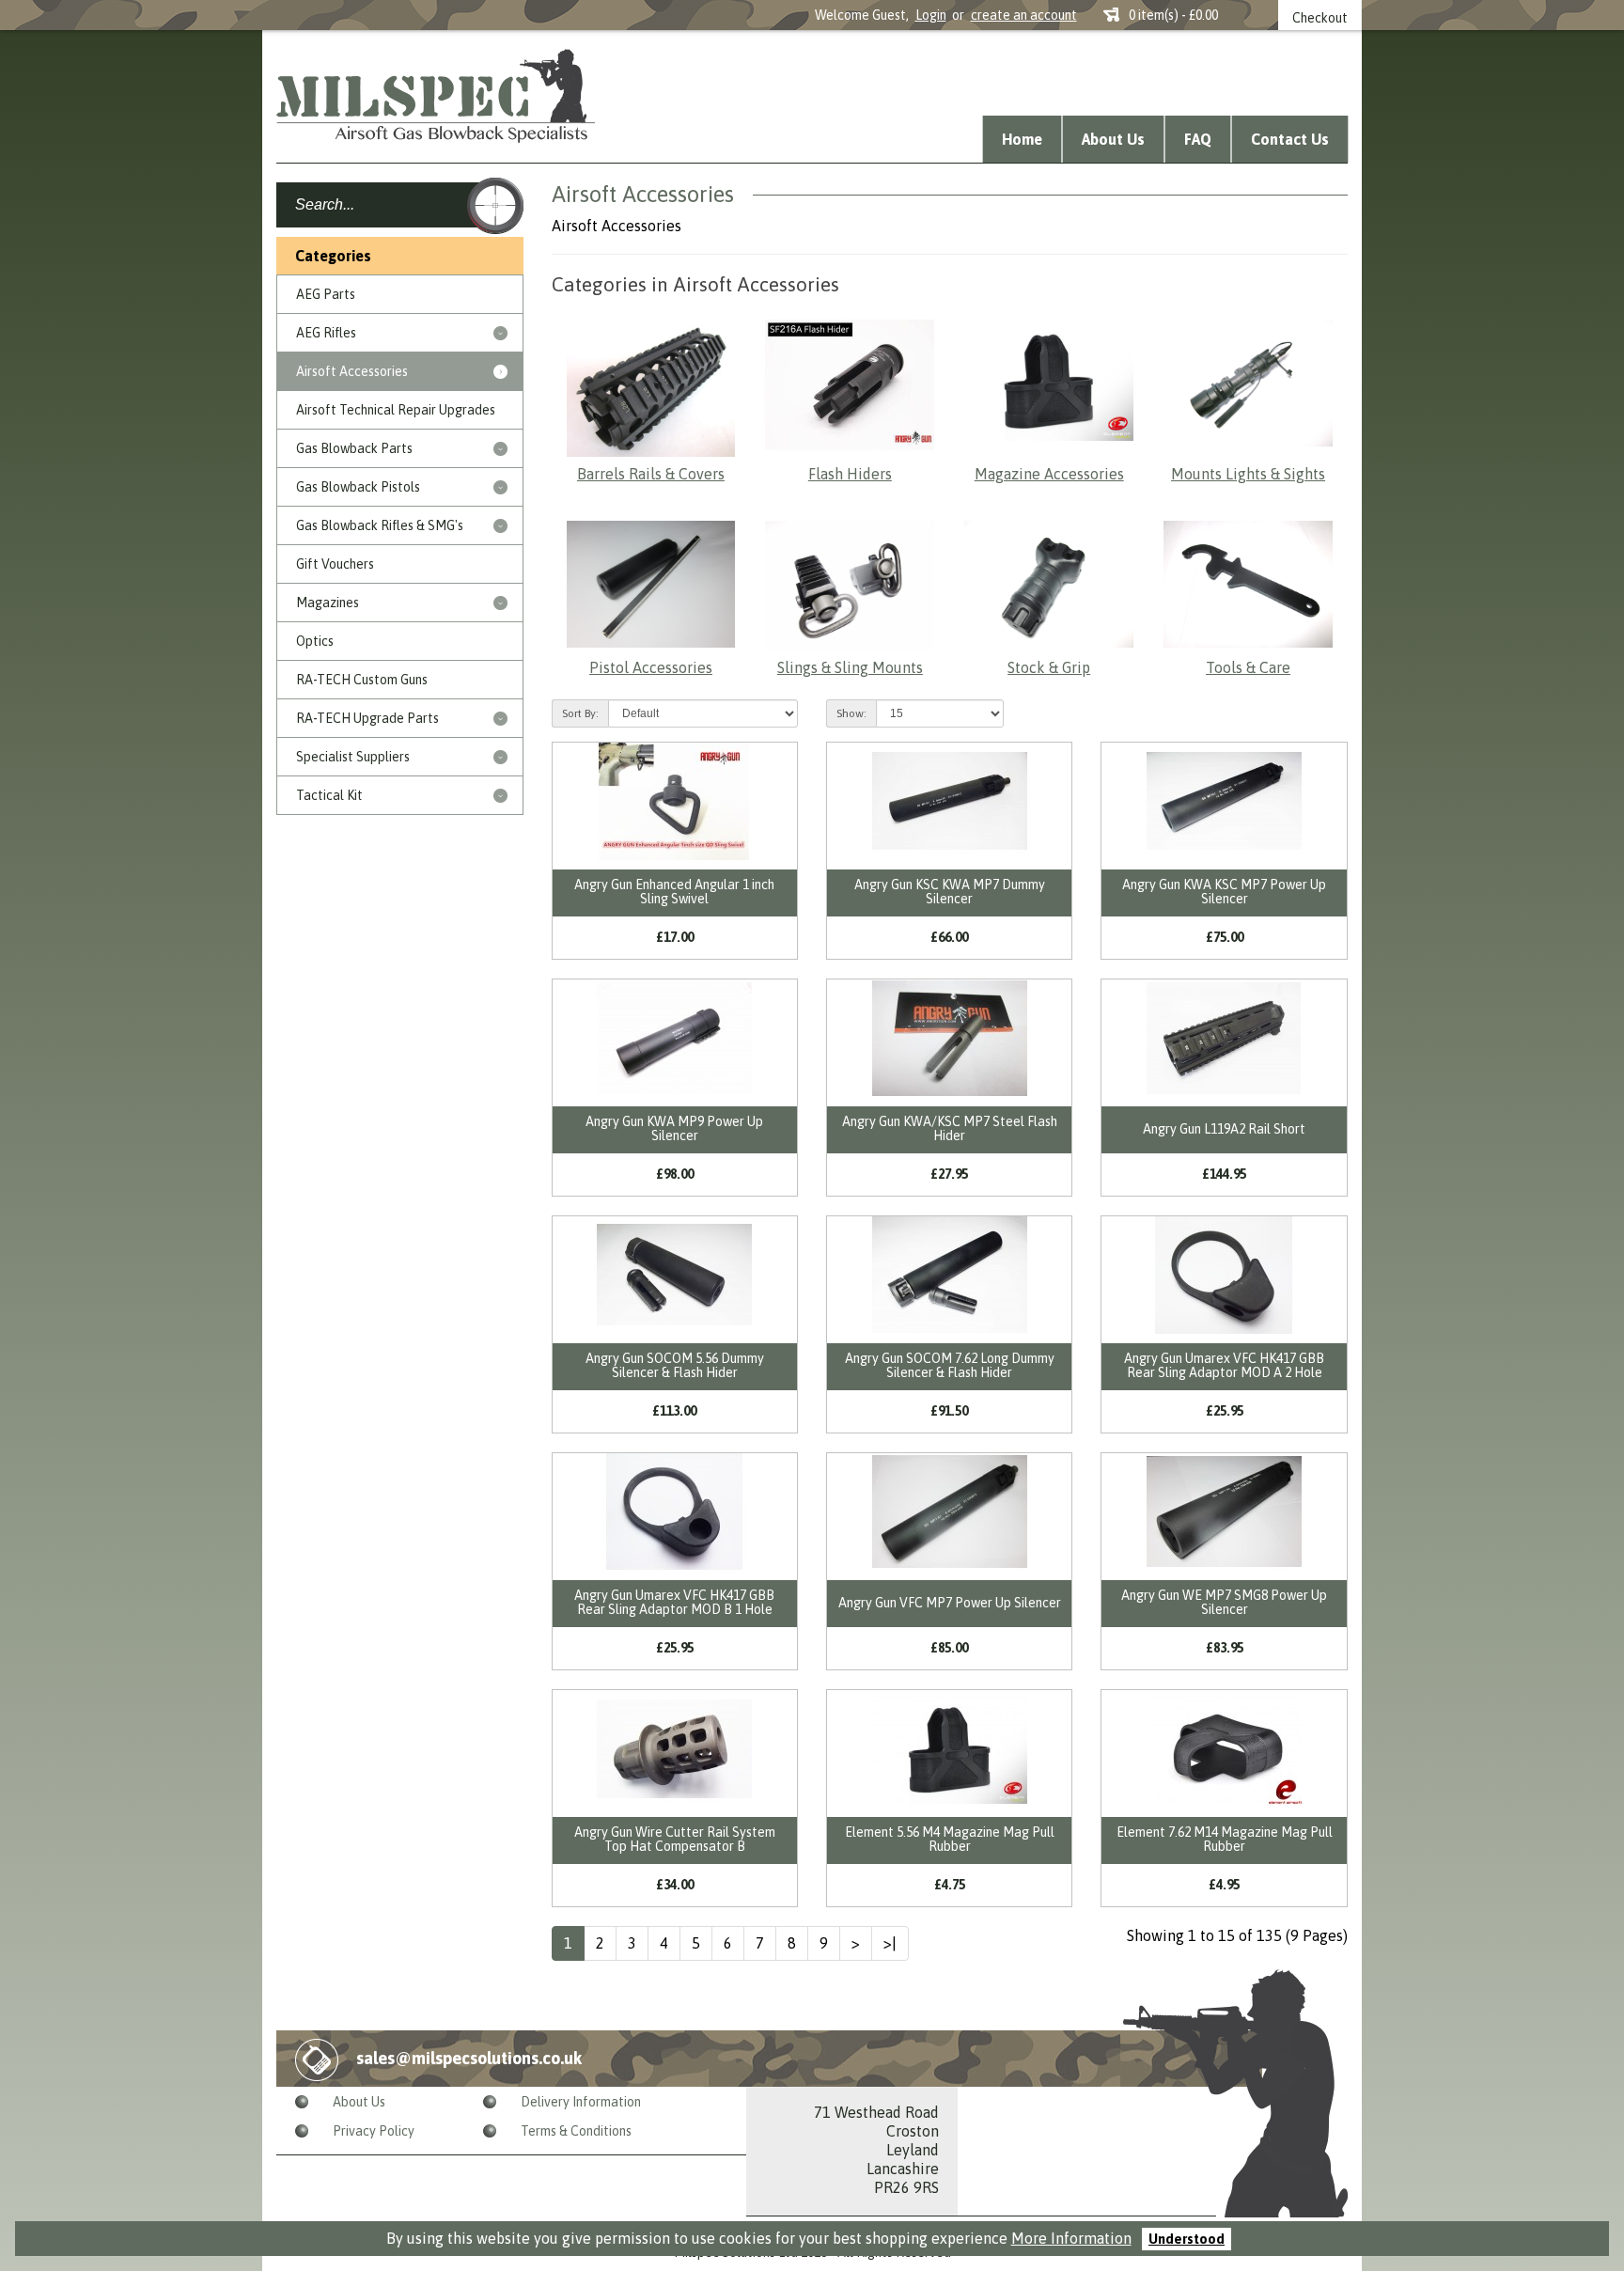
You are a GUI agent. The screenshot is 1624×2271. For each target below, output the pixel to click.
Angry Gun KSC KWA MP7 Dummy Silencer (950, 892)
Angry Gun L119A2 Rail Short (1224, 1129)
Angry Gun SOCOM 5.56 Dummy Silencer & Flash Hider (675, 1365)
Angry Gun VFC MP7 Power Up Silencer (950, 1603)
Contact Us (1290, 139)
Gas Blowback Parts (354, 448)
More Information (1071, 2238)
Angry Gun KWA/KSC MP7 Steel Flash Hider (950, 1128)
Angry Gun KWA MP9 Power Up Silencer (674, 1128)
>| (890, 1943)
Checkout (1320, 18)
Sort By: (580, 713)
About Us (1113, 139)
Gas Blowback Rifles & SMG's (380, 525)
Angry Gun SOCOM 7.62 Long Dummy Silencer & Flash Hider (950, 1365)
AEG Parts (326, 294)
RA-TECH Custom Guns (362, 680)
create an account (1024, 15)
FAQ (1198, 139)
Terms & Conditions (576, 2131)
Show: (851, 713)
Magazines (328, 603)
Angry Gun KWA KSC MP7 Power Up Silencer (1224, 892)
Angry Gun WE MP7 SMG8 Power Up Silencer (1224, 1602)
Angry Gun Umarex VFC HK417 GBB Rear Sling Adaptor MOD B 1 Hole (674, 1602)
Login (931, 15)
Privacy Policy (374, 2131)
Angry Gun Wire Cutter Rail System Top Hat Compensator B (675, 1839)
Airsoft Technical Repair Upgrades (396, 410)
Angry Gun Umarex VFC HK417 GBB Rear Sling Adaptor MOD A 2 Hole (1224, 1365)
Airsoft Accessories (352, 371)
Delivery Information (581, 2102)
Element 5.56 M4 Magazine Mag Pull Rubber (950, 1839)
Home (1022, 139)
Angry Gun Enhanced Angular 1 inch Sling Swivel (674, 892)
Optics (315, 641)
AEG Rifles (326, 333)
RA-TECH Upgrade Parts (367, 718)
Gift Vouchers (335, 564)
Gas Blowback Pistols (358, 487)
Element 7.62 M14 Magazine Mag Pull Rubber (1225, 1839)
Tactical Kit (329, 795)
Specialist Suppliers (353, 757)
